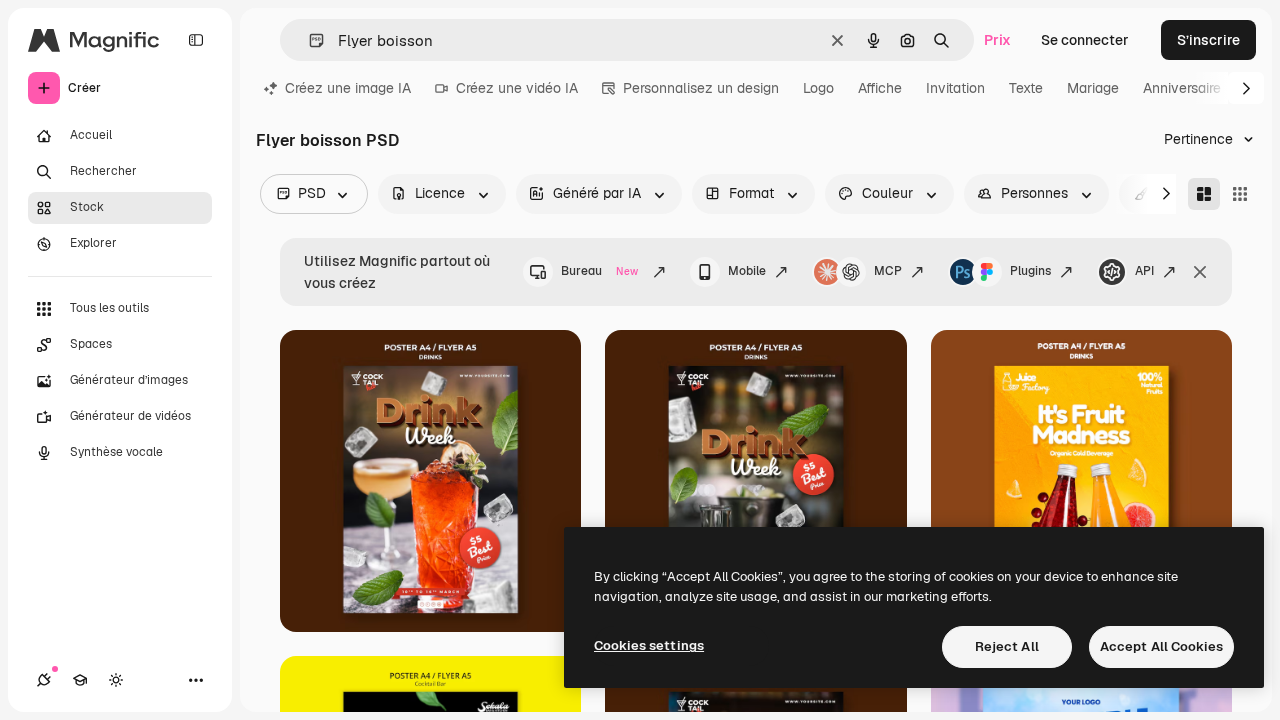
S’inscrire (1208, 40)
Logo (818, 88)
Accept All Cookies (1161, 646)
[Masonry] (1204, 194)
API (1144, 271)
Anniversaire (1182, 88)
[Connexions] (44, 680)
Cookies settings (649, 645)
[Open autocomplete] (308, 40)
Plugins (1030, 271)
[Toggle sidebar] (196, 40)
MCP (888, 271)
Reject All (1007, 646)
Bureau (599, 271)
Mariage (1093, 88)
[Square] (1240, 194)
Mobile (747, 271)
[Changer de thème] (116, 680)
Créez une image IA (348, 88)
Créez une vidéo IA (517, 88)
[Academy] (80, 680)
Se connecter (1085, 40)
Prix (997, 40)
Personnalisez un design (701, 88)
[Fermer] (1200, 272)
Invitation (955, 88)
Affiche (880, 88)
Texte (1026, 88)
